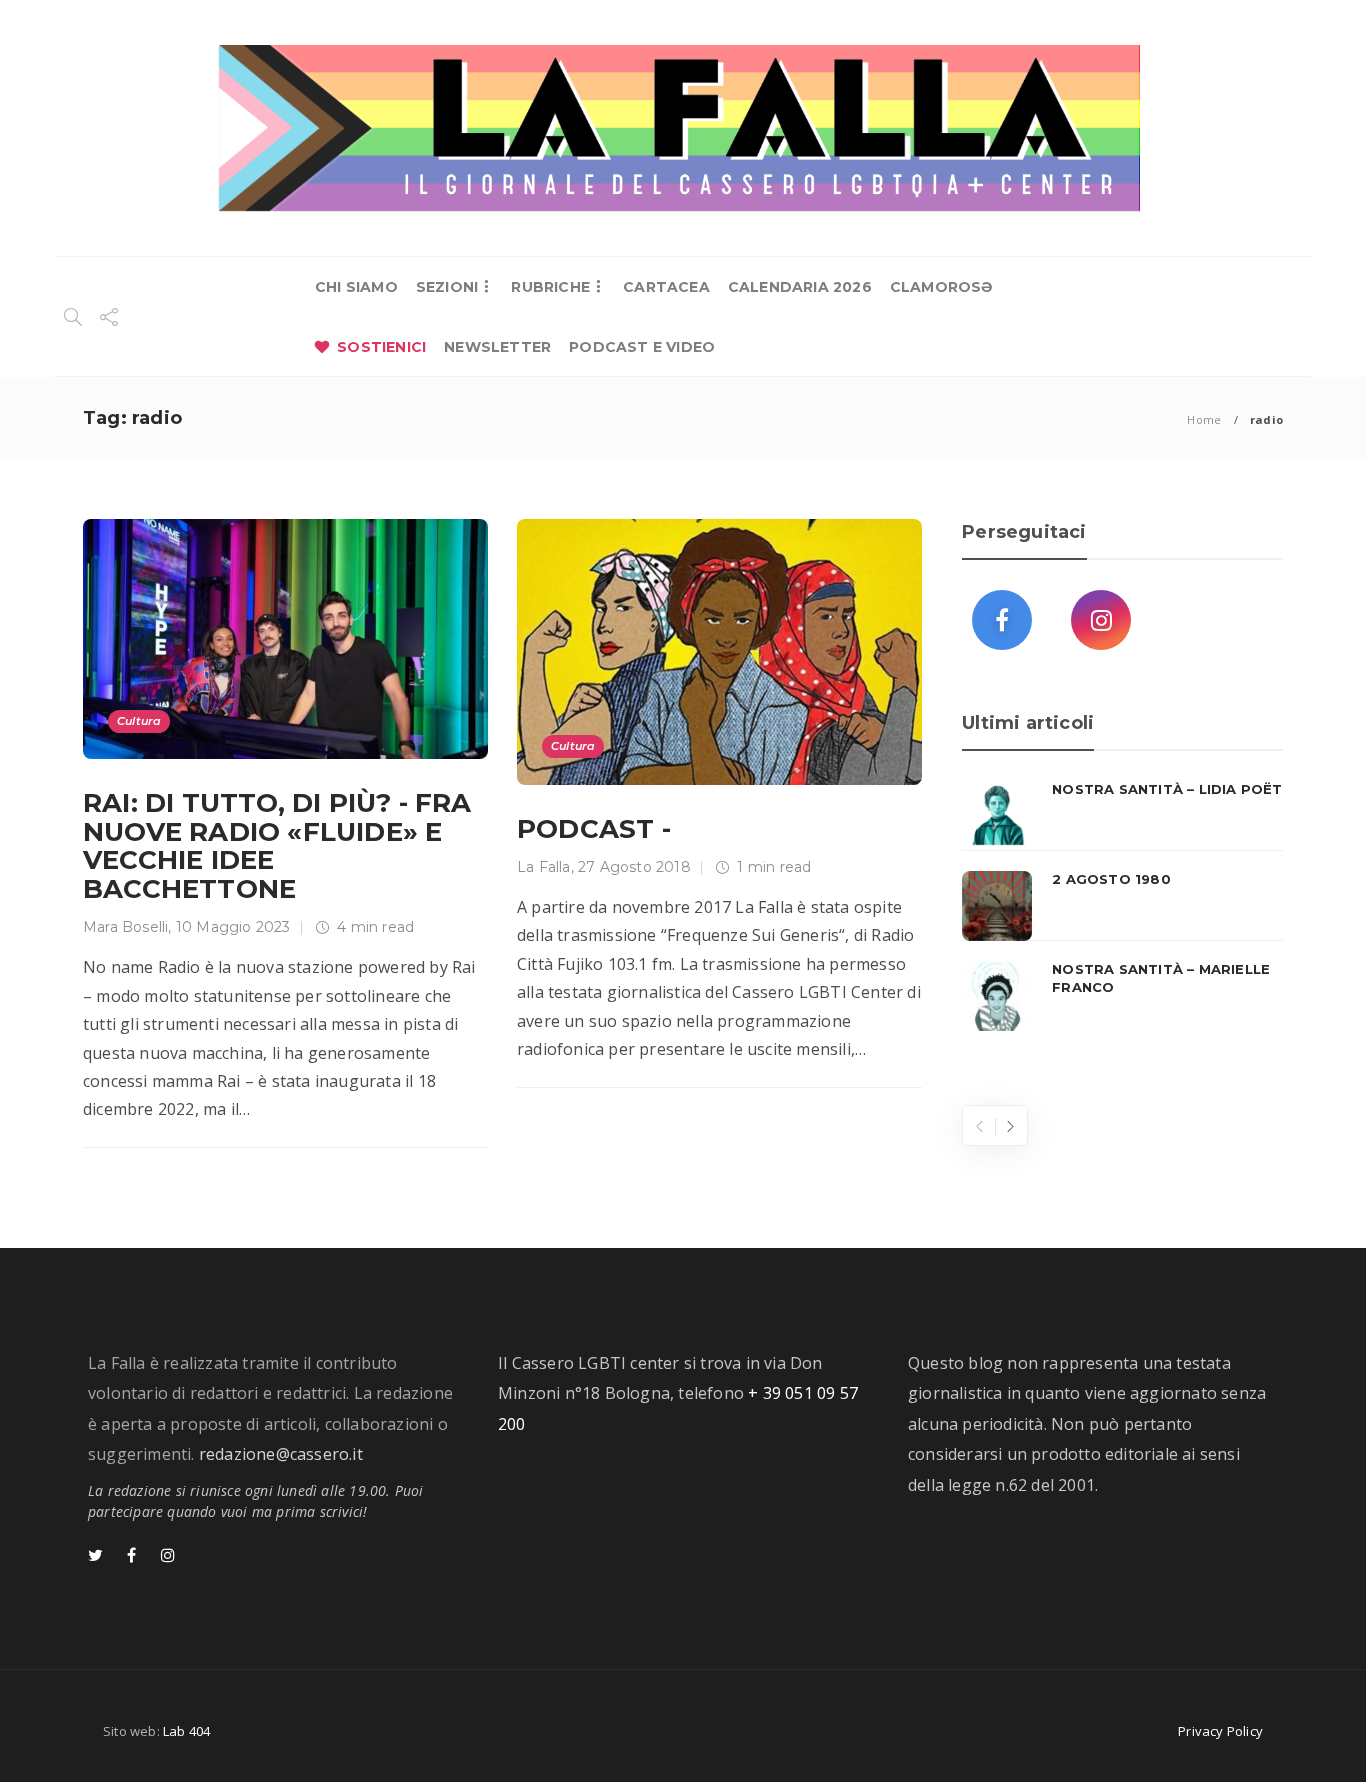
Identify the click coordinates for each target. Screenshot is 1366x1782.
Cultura (139, 721)
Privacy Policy (1220, 1731)
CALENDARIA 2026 (800, 287)
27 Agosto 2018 (634, 867)
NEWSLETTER (497, 347)
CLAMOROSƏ (941, 287)
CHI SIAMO (356, 287)
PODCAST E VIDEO (642, 347)
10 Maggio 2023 (233, 927)
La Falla (544, 867)
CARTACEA (666, 287)
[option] (1122, 906)
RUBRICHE (550, 287)
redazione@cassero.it (281, 1454)
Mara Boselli (125, 927)
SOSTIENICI (381, 347)
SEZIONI (447, 287)
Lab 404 (186, 1731)
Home (1204, 419)
